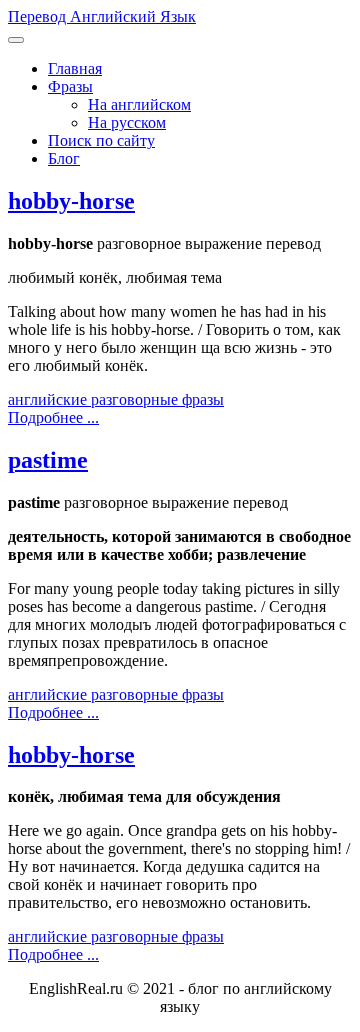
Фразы (70, 86)
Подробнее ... (53, 417)
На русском (127, 122)
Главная (75, 68)
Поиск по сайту (101, 140)
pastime (48, 460)
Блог (64, 158)
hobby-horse (71, 201)
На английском (139, 104)
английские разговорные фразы (116, 399)
